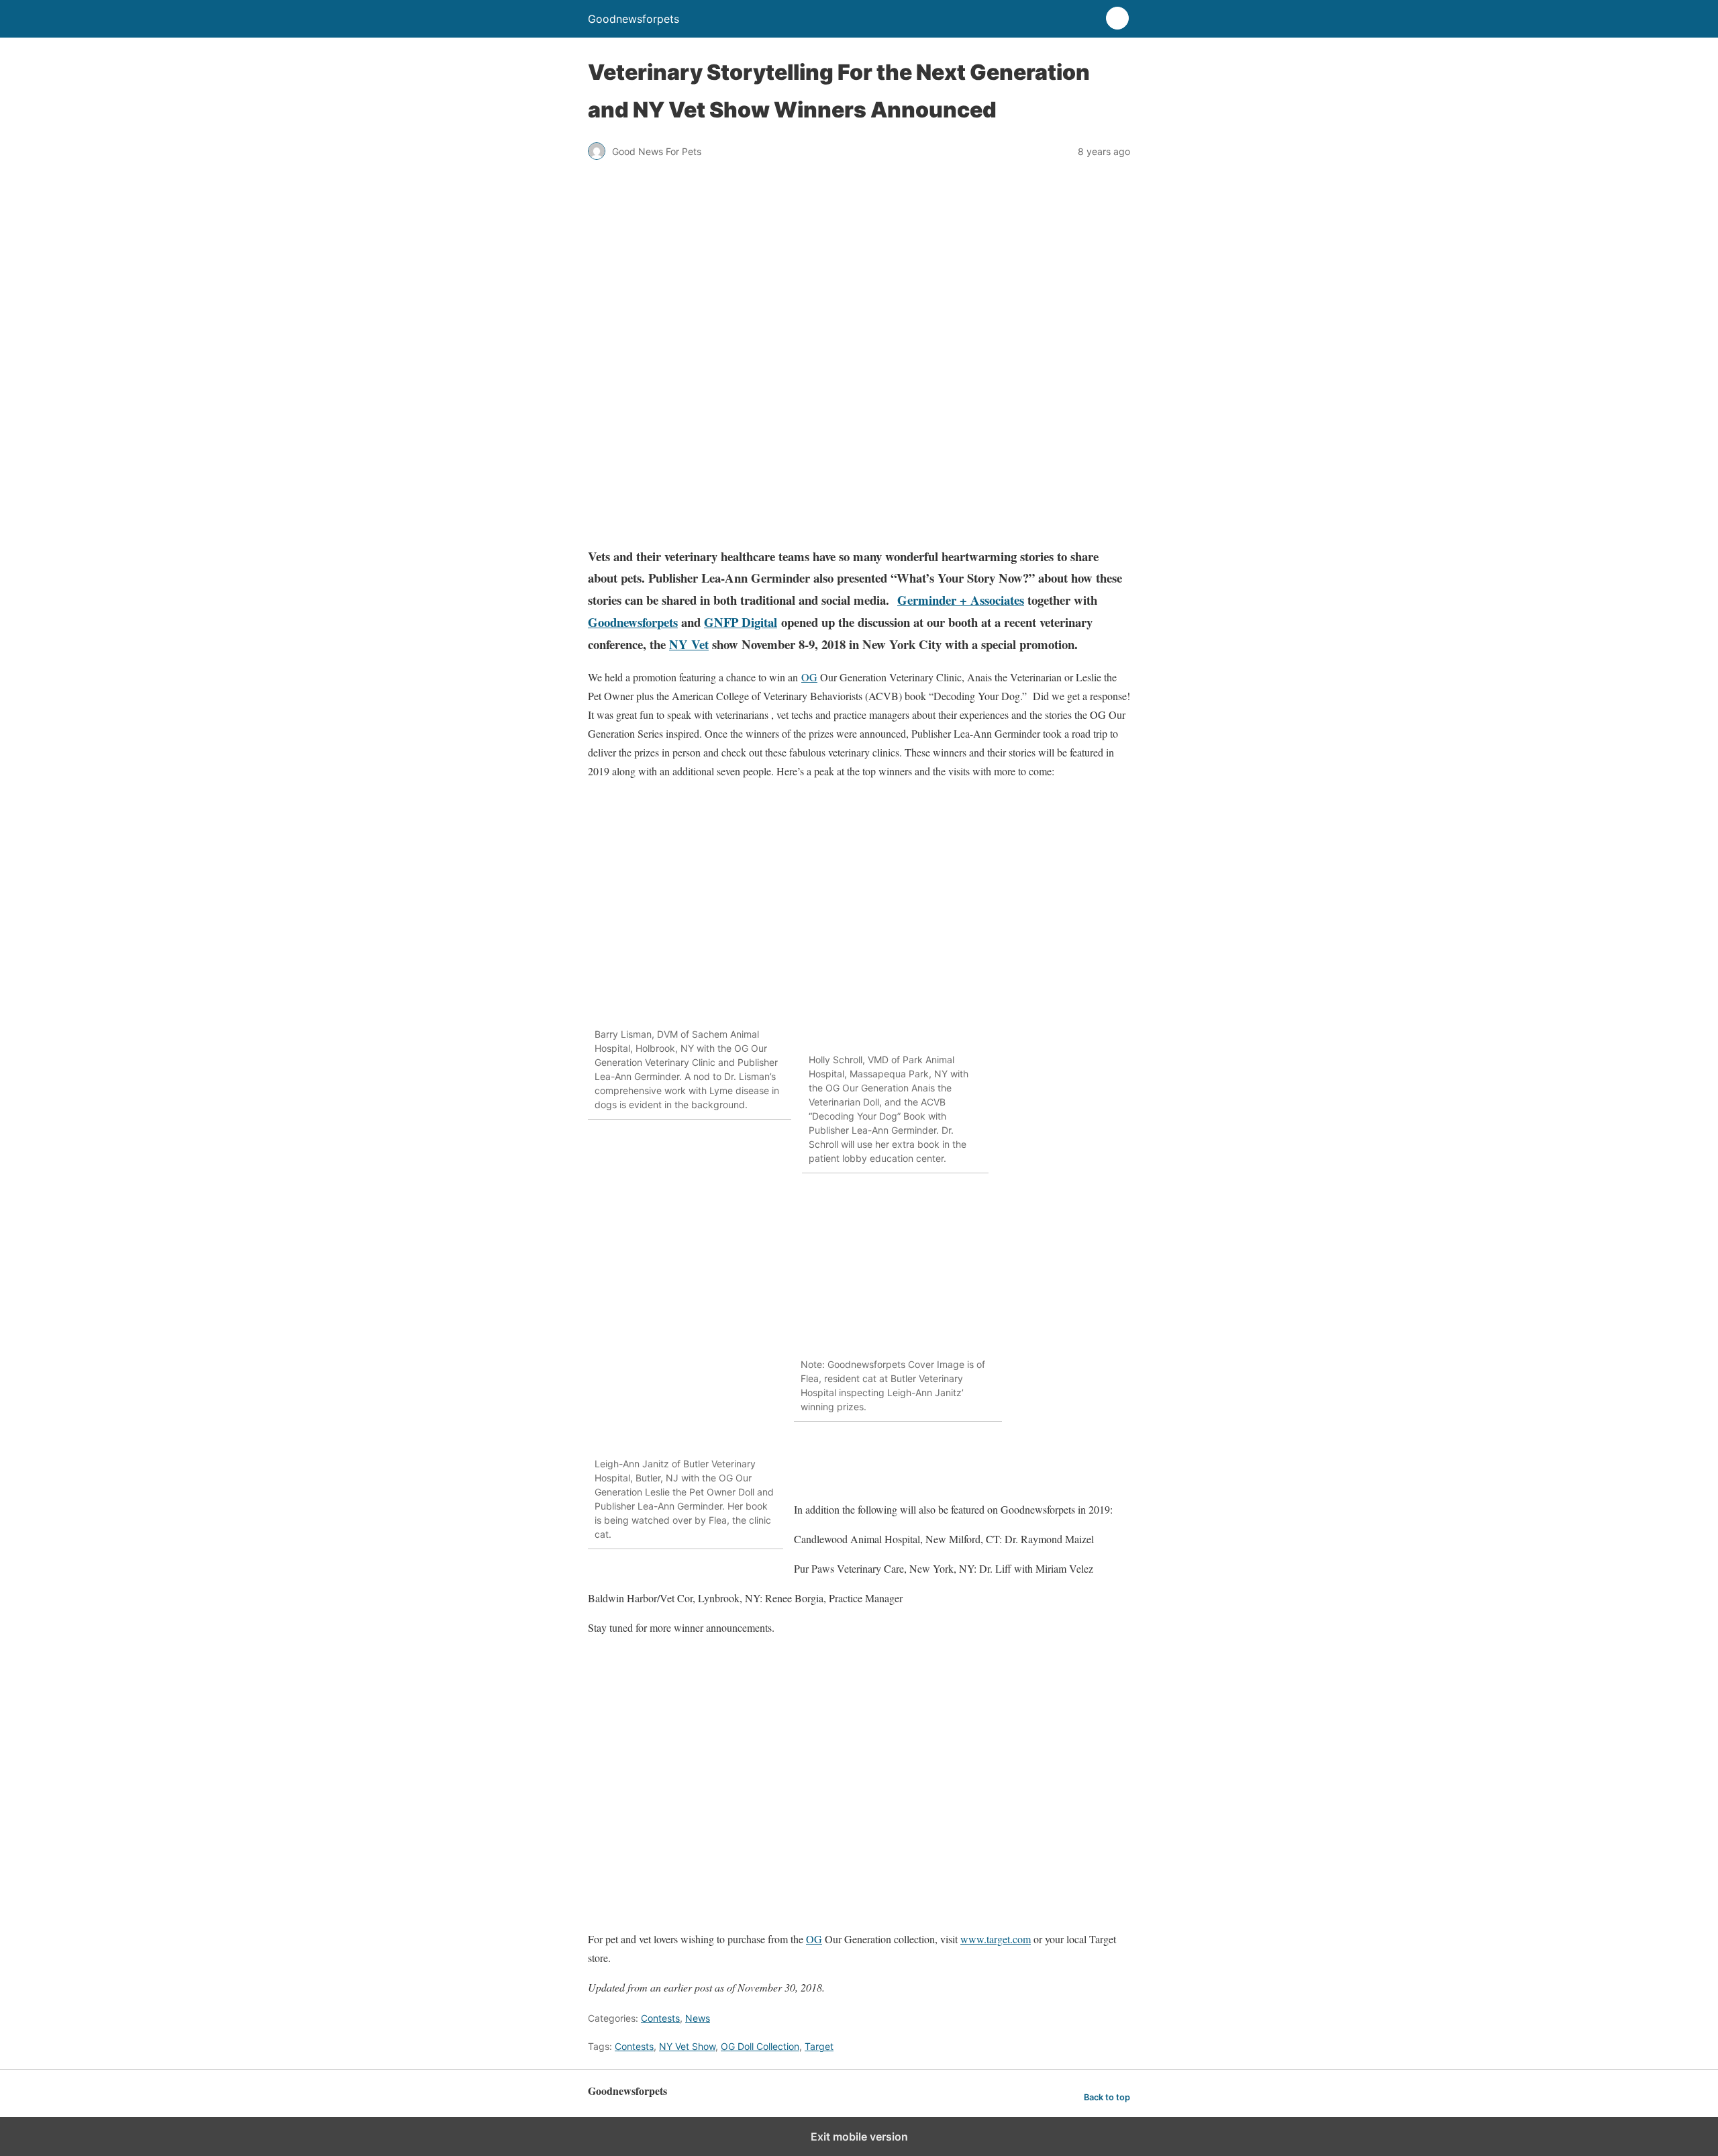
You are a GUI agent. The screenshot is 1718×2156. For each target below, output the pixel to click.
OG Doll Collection (760, 2046)
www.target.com (996, 1939)
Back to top (1107, 2097)
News (698, 2018)
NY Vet (689, 644)
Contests (660, 2018)
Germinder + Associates (961, 600)
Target (819, 2046)
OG (809, 677)
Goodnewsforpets (633, 622)
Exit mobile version (859, 2137)
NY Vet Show (687, 2046)
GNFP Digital (741, 622)
